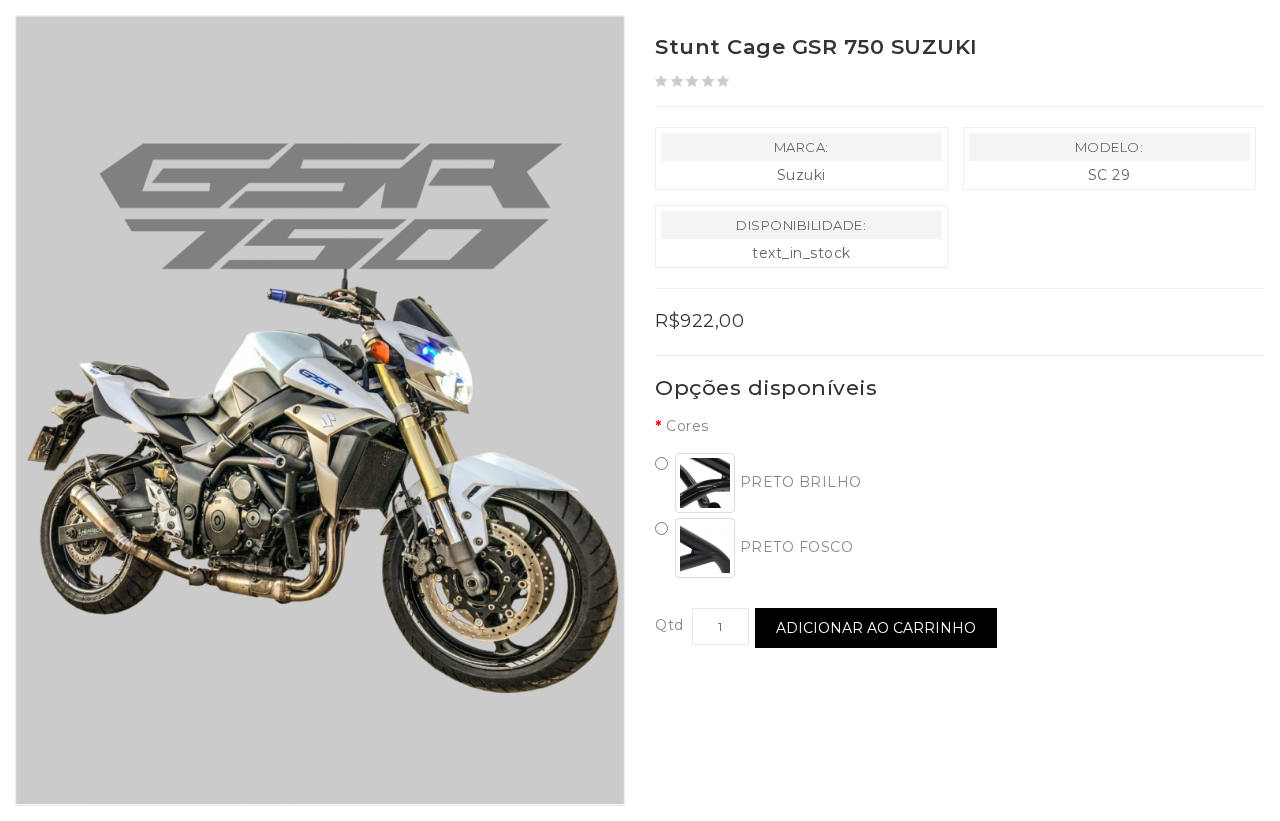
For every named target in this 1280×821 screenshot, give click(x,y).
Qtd (669, 625)
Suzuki (801, 175)
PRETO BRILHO (798, 482)
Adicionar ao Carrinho (876, 628)
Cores (687, 426)
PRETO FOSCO (794, 547)
